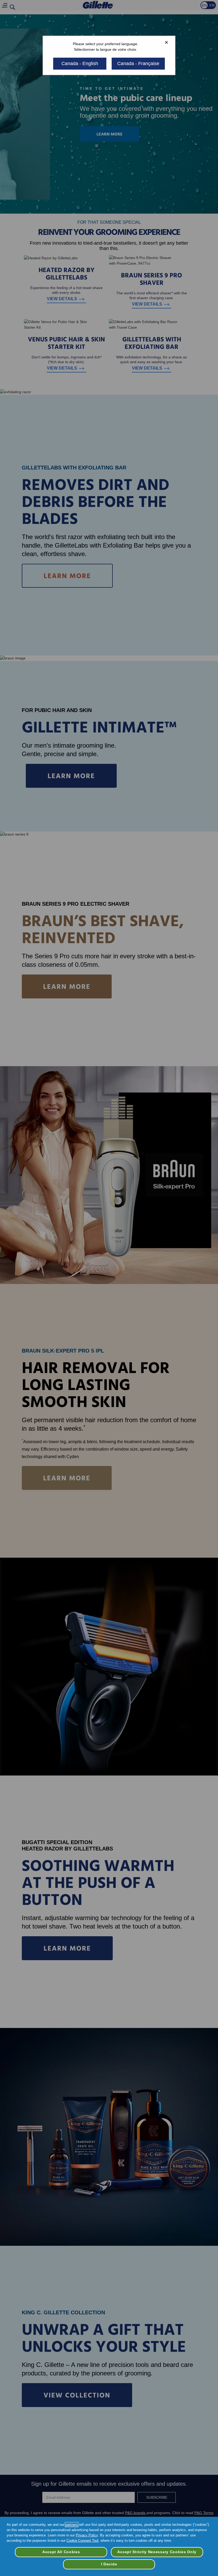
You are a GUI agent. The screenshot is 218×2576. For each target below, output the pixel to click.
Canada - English (80, 63)
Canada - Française (138, 63)
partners (72, 2525)
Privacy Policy (87, 2535)
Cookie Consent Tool (82, 2541)
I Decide (109, 2564)
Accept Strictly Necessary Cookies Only (157, 2552)
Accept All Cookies (61, 2552)
